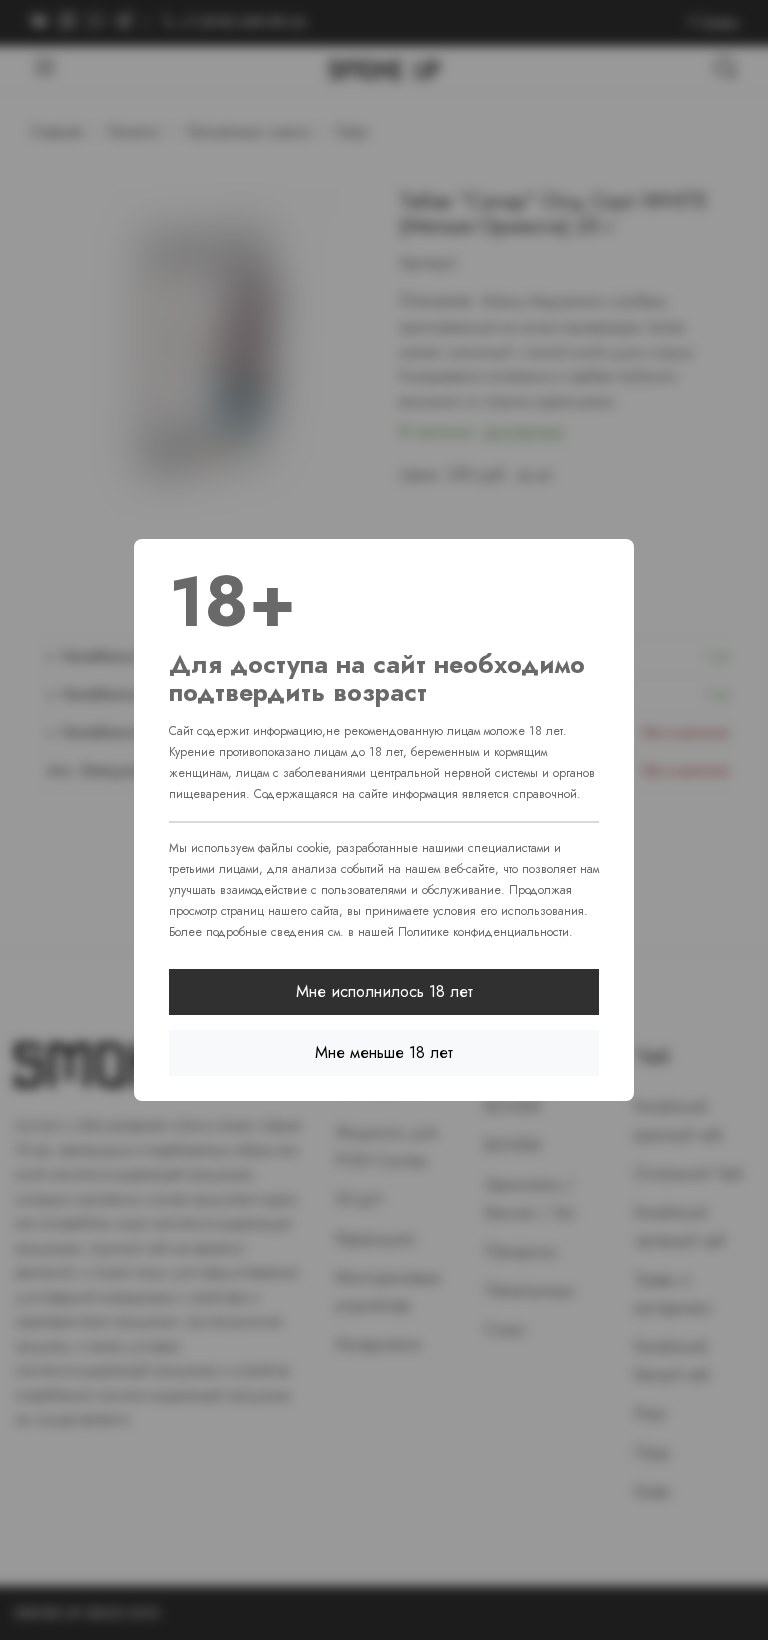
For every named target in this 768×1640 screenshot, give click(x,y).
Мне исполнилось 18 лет (384, 991)
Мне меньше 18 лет (384, 1052)
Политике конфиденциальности (483, 932)
